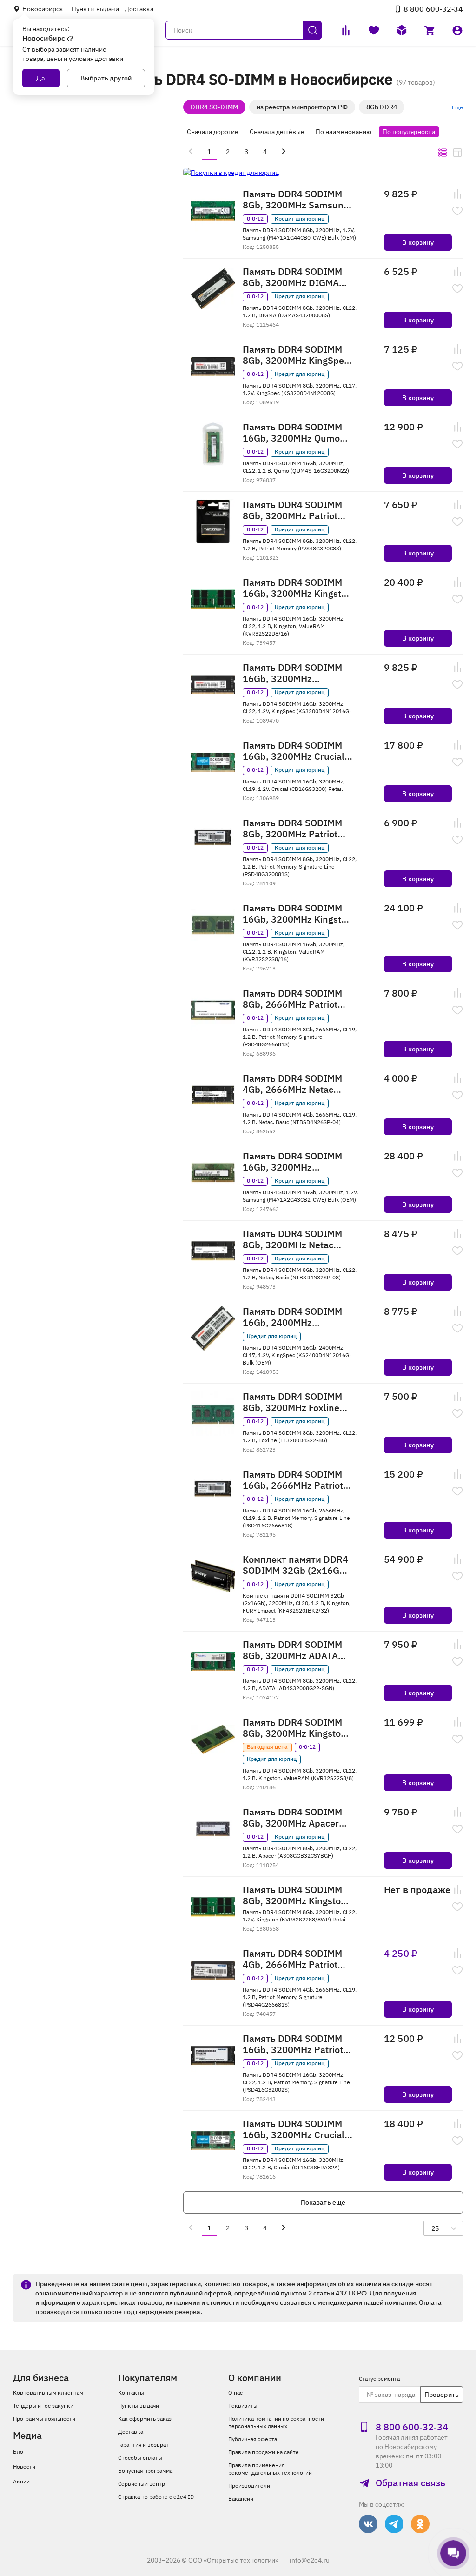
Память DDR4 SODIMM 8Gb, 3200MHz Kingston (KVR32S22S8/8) (294, 1728)
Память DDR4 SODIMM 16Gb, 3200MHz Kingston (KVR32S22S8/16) (297, 914)
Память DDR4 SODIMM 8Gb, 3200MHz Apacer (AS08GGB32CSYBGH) (292, 1818)
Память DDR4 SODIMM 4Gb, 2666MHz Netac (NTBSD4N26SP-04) (292, 1084)
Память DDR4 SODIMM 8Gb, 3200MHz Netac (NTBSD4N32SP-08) (292, 1239)
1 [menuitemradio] (209, 152)
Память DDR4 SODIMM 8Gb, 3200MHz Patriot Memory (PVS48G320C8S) (292, 510)
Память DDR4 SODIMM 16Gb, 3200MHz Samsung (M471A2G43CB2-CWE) (294, 1162)
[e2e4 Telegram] (394, 2524)
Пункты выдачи (95, 9)
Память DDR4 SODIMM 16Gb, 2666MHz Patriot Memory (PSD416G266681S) (293, 1480)
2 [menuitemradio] (228, 152)
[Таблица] (457, 153)
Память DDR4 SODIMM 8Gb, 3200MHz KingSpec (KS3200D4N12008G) (296, 355)
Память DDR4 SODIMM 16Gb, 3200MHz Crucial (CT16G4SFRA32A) (294, 2129)
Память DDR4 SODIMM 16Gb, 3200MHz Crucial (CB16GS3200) (294, 751)
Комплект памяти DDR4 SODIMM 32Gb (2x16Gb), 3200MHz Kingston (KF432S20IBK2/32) (297, 1565)
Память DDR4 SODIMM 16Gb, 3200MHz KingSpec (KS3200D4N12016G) (292, 673)
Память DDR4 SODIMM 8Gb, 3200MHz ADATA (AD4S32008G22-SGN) (292, 1650)
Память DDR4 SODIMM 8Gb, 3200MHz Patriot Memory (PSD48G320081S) (292, 829)
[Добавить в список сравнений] (457, 194)
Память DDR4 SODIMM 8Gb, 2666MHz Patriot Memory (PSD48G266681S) (292, 999)
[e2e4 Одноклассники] (420, 2524)
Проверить (442, 2395)
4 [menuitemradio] (265, 152)
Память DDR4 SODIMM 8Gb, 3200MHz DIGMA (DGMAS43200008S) (292, 277)
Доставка (139, 9)
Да (41, 78)
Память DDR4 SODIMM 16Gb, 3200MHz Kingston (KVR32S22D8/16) (297, 588)
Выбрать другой (106, 78)
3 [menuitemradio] (246, 152)
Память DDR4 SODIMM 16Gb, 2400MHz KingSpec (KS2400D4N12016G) (292, 1317)
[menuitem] (191, 151)
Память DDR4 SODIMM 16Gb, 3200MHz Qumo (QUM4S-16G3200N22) (292, 433)
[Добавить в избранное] (457, 211)
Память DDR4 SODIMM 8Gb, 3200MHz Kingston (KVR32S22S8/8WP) (294, 1895)
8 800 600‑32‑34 (433, 9)
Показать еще (323, 2202)
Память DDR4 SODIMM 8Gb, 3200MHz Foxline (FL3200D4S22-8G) (292, 1402)
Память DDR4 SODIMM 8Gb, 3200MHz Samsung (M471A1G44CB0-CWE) (296, 200)
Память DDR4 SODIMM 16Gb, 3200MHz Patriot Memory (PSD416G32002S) (293, 2044)
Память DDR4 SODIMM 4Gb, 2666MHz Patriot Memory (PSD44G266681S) (292, 1959)
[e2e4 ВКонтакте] (368, 2524)
